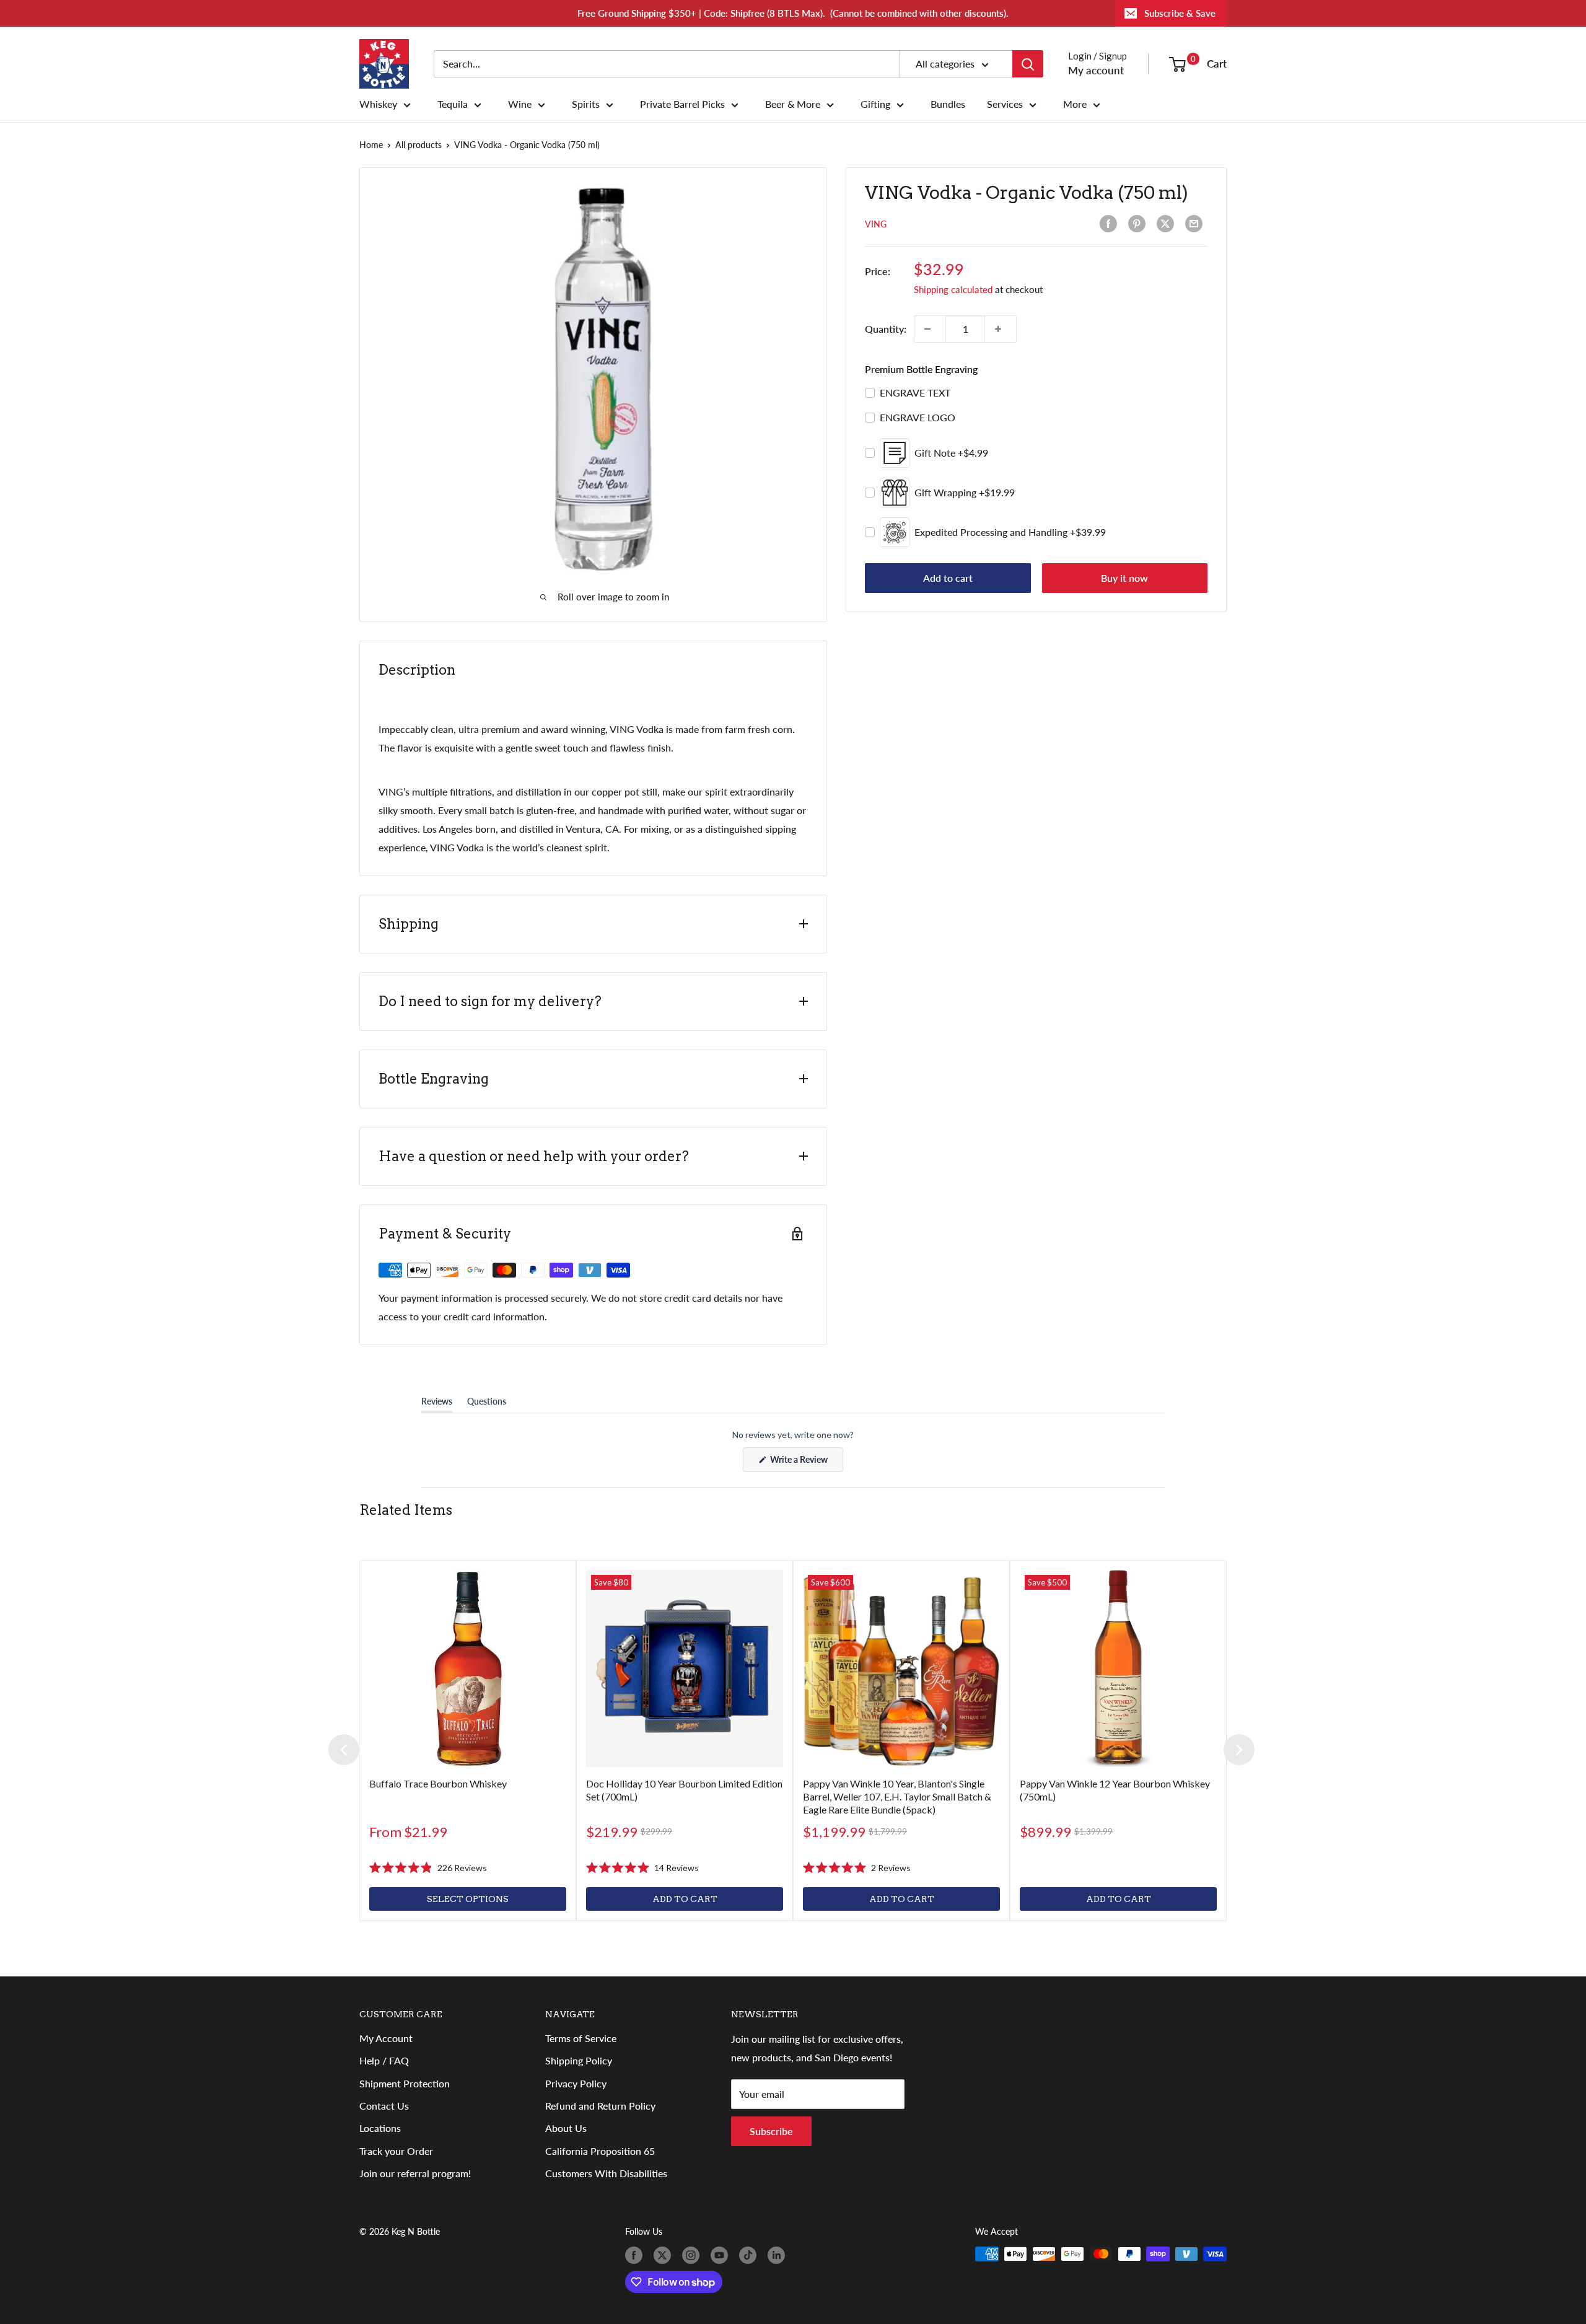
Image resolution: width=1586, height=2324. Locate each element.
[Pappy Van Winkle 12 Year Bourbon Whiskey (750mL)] (1118, 1668)
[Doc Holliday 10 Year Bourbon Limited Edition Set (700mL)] (685, 1668)
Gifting (875, 104)
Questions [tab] (487, 1404)
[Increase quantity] (1001, 329)
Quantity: (886, 329)
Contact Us (384, 2106)
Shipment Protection (405, 2083)
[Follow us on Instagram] (693, 2255)
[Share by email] (1196, 224)
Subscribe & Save (1180, 13)
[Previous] (344, 1750)
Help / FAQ (384, 2060)
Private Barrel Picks (682, 104)
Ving (876, 224)
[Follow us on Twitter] (665, 2255)
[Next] (1239, 1750)
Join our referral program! (415, 2173)
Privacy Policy (576, 2083)
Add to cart (948, 578)
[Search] (1028, 64)
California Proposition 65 (600, 2151)
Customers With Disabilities (606, 2173)
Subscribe (771, 2131)
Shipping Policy (579, 2060)
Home (371, 145)
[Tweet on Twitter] (1168, 224)
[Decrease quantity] (930, 329)
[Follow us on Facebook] (636, 2255)
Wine (520, 104)
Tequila (453, 104)
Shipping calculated (953, 289)
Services (1005, 104)
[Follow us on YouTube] (722, 2255)
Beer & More (793, 104)
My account (1096, 70)
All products (418, 145)
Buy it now (1124, 578)
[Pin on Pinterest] (1139, 224)
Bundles (948, 104)
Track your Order (396, 2151)
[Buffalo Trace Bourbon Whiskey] (468, 1668)
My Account (386, 2038)
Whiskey (378, 104)
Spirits (586, 104)
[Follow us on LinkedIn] (779, 2255)
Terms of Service (581, 2038)
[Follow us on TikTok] (750, 2255)
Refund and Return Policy (600, 2106)
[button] (428, 1868)
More (1075, 104)
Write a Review (806, 1463)
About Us (566, 2128)
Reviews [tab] (437, 1404)
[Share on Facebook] (1111, 224)
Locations (380, 2128)
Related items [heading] (406, 1510)
